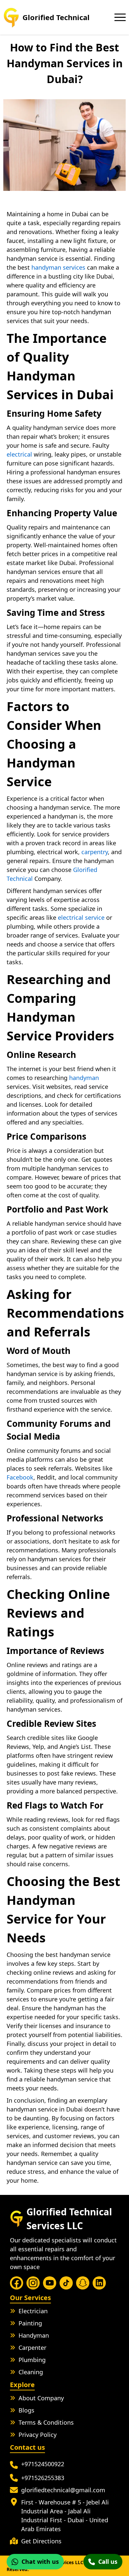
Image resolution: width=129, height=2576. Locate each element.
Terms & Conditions (46, 2422)
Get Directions (41, 2541)
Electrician (33, 2311)
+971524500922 (43, 2464)
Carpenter (32, 2348)
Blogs (26, 2410)
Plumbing (32, 2360)
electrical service (81, 917)
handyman (84, 1078)
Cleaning (31, 2372)
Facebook (20, 1477)
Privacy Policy (38, 2435)
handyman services (58, 267)
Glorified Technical (56, 17)
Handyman (34, 2335)
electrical (19, 454)
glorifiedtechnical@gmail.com (63, 2490)
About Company (41, 2398)
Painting (30, 2323)
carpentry (95, 852)
